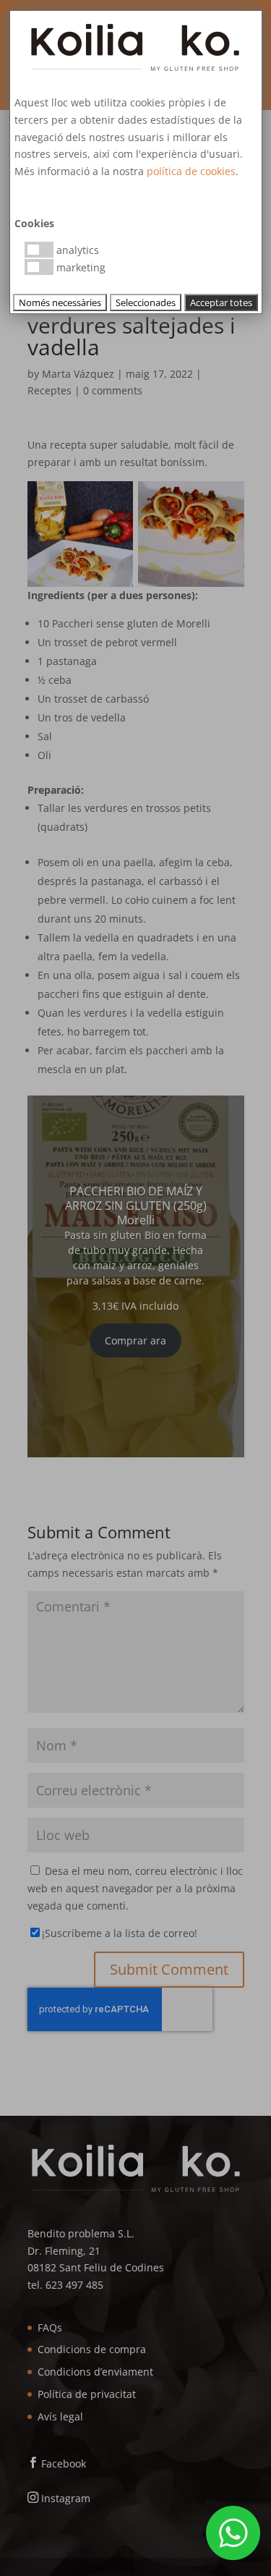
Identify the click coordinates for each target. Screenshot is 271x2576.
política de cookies (191, 171)
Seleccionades (146, 302)
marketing (79, 267)
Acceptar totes (221, 302)
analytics (76, 250)
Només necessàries (60, 302)
